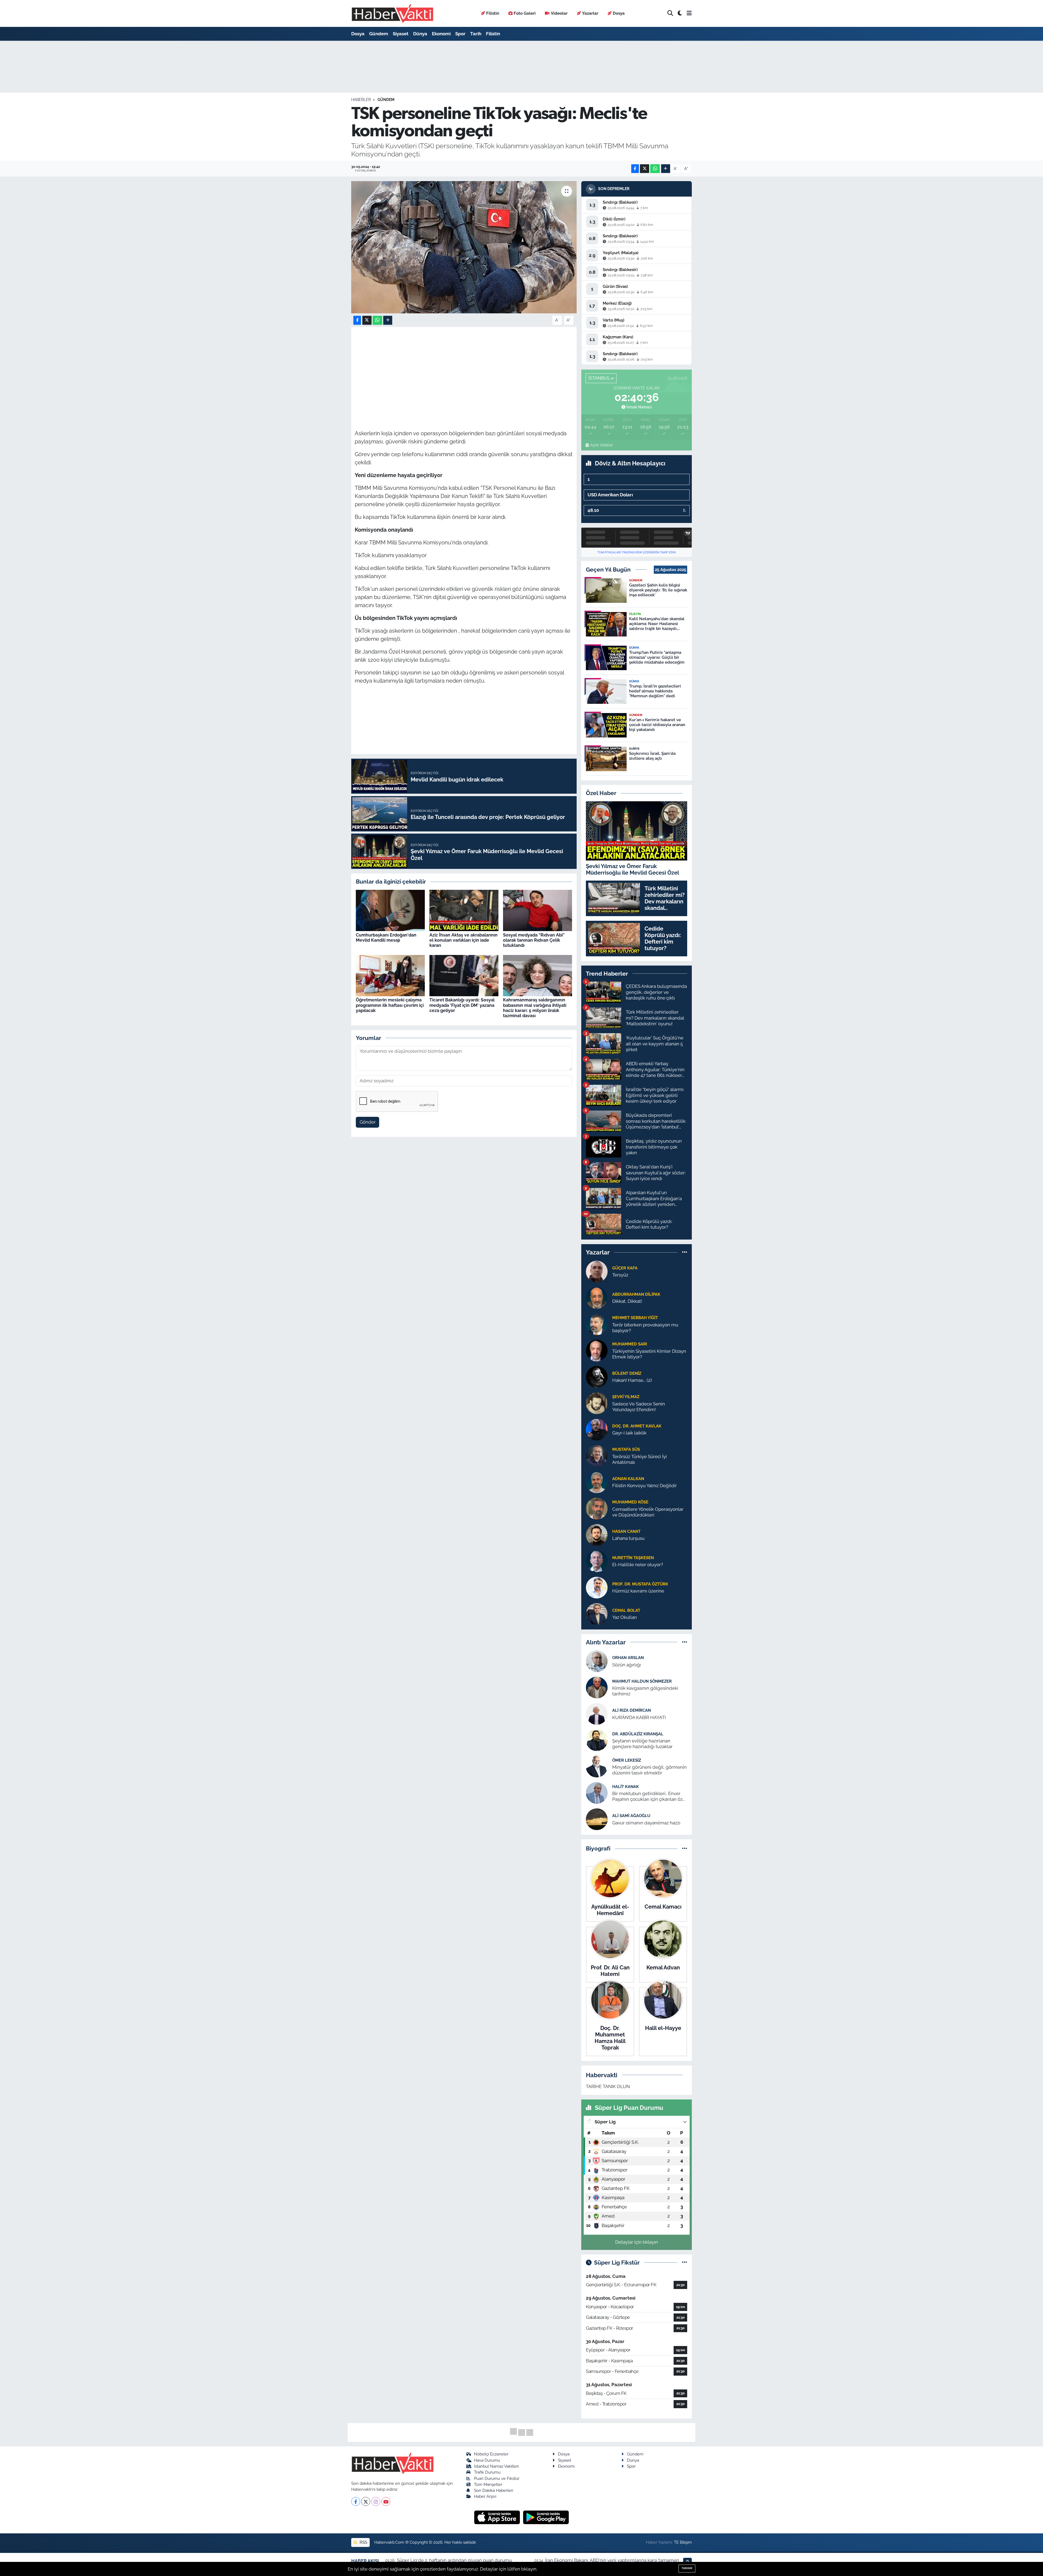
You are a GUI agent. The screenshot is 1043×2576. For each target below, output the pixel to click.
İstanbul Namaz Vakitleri (496, 2466)
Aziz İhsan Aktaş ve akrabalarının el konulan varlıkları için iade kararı (464, 940)
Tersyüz (620, 1275)
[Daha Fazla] (666, 169)
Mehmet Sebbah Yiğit (635, 1318)
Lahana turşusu (628, 1538)
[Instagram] (376, 2501)
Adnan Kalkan (628, 1479)
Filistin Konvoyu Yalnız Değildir (645, 1486)
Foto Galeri (525, 13)
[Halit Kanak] (597, 1793)
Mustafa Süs (626, 1449)
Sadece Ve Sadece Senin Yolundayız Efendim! (639, 1407)
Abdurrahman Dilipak (636, 1294)
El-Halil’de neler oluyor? (638, 1565)
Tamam (687, 2568)
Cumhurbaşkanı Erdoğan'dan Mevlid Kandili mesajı (386, 938)
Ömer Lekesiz (627, 1760)
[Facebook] (356, 2501)
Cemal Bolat (626, 1610)
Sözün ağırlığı (627, 1665)
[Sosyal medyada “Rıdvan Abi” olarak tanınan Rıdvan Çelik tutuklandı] (538, 910)
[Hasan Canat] (597, 1534)
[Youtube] (386, 2501)
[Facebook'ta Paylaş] (635, 169)
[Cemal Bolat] (597, 1613)
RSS (363, 2542)
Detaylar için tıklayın (637, 2242)
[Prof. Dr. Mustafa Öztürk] (597, 1587)
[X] (366, 2501)
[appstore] (498, 2517)
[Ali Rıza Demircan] (597, 1714)
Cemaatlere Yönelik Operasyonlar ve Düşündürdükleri (648, 1512)
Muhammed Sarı (630, 1344)
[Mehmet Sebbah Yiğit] (597, 1324)
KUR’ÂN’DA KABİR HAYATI (639, 1717)
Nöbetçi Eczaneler (491, 2454)
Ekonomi (441, 34)
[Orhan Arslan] (597, 1661)
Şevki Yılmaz (626, 1397)
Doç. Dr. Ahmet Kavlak (637, 1426)
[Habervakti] (392, 13)
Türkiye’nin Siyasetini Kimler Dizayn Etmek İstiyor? (649, 1354)
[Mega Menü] (689, 13)
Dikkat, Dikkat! (627, 1301)
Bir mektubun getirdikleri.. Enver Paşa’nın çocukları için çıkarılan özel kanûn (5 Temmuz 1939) (649, 1797)
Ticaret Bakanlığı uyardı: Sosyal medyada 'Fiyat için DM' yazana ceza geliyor (462, 1005)
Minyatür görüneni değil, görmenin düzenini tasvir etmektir (649, 1770)
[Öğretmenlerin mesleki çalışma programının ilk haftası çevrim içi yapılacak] (390, 975)
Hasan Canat (626, 1531)
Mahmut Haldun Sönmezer (642, 1681)
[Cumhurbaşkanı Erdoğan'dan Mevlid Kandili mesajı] (390, 910)
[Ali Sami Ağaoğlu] (597, 1819)
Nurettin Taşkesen (633, 1558)
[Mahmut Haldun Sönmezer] (597, 1687)
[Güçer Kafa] (597, 1271)
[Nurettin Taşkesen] (597, 1561)
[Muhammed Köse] (597, 1508)
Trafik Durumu (487, 2472)
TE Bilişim (683, 2542)
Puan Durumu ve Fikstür (497, 2478)
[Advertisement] (464, 368)
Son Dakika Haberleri (494, 2490)
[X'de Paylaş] (645, 169)
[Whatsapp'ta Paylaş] (655, 169)
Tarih (476, 34)
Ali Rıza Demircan (632, 1710)
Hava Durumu (487, 2460)
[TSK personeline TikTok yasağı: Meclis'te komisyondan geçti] (464, 247)
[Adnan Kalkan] (597, 1482)
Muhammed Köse (630, 1502)
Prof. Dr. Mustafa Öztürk (640, 1584)
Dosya (619, 13)
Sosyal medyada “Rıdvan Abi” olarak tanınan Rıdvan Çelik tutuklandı (534, 940)
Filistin (493, 13)
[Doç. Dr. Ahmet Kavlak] (597, 1429)
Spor (460, 34)
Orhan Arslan (628, 1658)
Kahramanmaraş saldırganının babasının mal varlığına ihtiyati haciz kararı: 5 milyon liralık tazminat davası (535, 1008)
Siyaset (401, 34)
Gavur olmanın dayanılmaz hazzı (646, 1823)
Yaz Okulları (625, 1617)
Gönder (368, 1122)
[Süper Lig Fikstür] (685, 2262)
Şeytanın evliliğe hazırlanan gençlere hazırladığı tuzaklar (642, 1744)
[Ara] (670, 13)
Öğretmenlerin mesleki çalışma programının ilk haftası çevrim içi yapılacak (390, 1005)
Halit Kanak (626, 1787)
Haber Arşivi (485, 2496)
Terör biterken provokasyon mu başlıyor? (645, 1328)
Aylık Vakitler (601, 445)
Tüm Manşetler (488, 2484)
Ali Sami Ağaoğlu (631, 1816)
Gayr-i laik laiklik (629, 1433)
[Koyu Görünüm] (680, 13)
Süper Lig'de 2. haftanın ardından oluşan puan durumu (454, 2560)
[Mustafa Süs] (597, 1455)
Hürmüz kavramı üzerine (638, 1591)
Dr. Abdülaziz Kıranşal (638, 1734)
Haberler (361, 100)
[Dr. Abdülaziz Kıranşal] (597, 1740)
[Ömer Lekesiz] (597, 1766)
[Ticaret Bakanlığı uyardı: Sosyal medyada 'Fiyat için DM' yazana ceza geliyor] (464, 975)
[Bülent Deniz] (597, 1376)
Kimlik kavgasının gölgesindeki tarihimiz (645, 1691)
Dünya (420, 34)
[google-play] (546, 2517)
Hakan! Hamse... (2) (632, 1380)
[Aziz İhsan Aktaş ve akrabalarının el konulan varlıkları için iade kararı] (464, 910)
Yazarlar (590, 13)
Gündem (379, 34)
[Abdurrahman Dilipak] (597, 1297)
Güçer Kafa (625, 1268)
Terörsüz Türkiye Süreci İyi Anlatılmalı (640, 1459)
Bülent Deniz (627, 1373)
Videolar (559, 13)
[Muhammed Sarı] (597, 1350)
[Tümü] (685, 1252)
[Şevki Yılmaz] (597, 1403)
